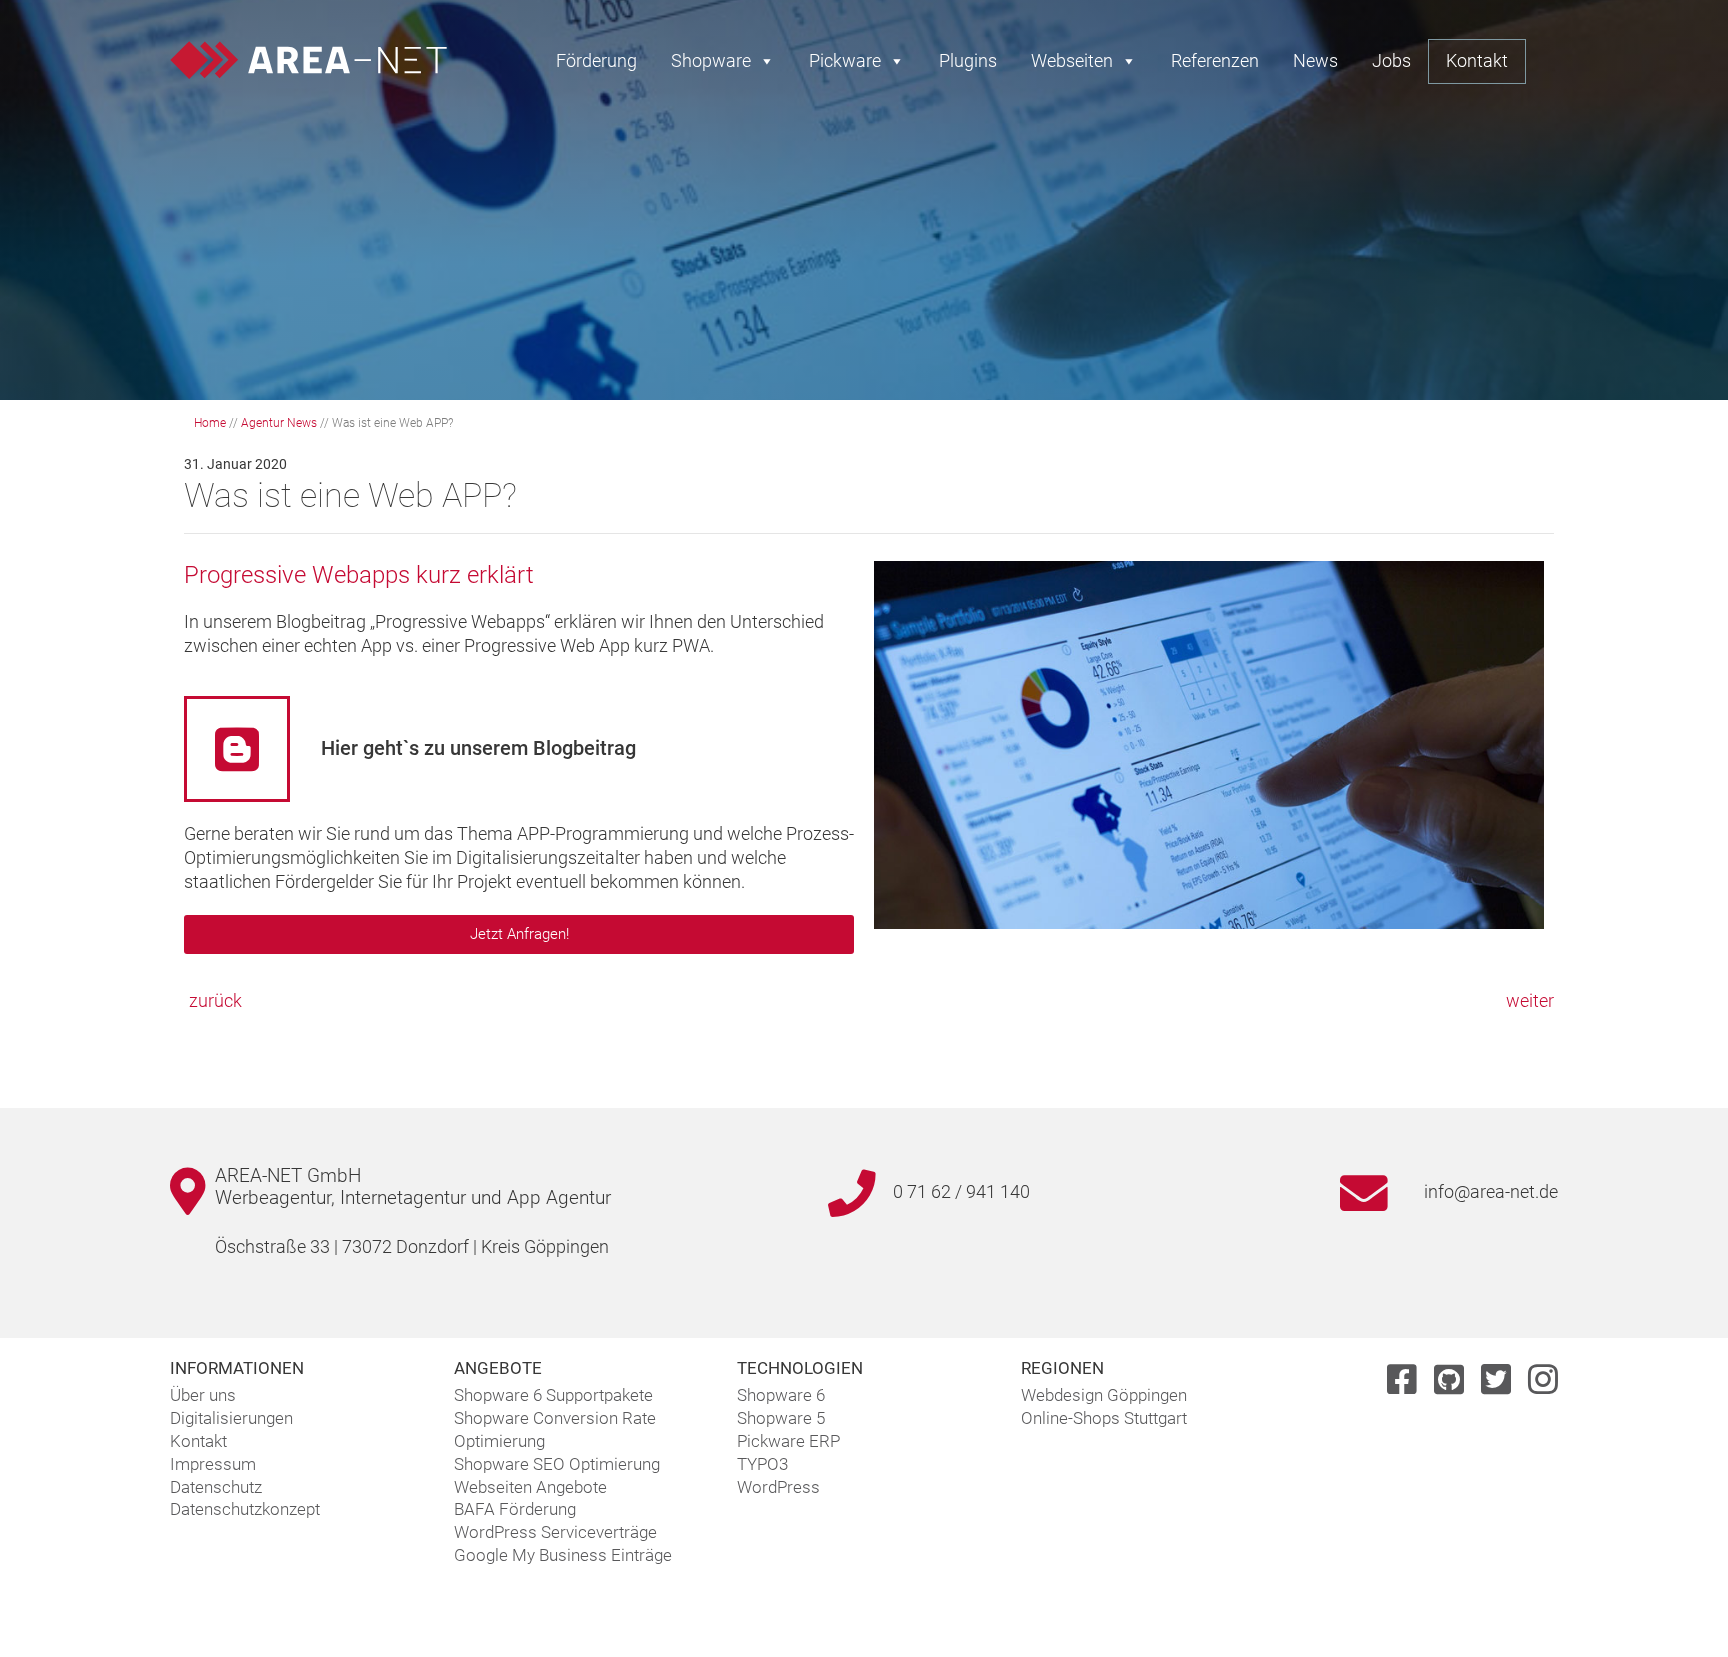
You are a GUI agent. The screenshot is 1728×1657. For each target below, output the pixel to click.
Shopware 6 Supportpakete (553, 1395)
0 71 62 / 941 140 (961, 1191)
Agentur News (279, 423)
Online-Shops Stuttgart (1104, 1418)
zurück (215, 1000)
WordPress (778, 1487)
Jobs (1391, 60)
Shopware (711, 60)
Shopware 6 (781, 1395)
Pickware (845, 60)
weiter (1530, 1000)
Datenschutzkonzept (245, 1509)
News (1315, 60)
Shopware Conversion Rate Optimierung (555, 1429)
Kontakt (1477, 60)
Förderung (596, 60)
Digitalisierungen (231, 1418)
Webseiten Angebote (530, 1487)
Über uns (203, 1395)
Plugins (968, 60)
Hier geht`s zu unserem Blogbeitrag (478, 748)
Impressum (213, 1464)
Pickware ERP (788, 1441)
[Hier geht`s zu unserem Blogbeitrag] (237, 749)
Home (210, 423)
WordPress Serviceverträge (555, 1532)
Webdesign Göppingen (1104, 1395)
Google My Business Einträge (563, 1555)
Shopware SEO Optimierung (557, 1464)
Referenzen (1215, 60)
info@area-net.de (1491, 1191)
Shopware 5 (781, 1418)
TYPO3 (762, 1464)
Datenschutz (216, 1487)
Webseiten (1072, 60)
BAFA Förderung (515, 1509)
